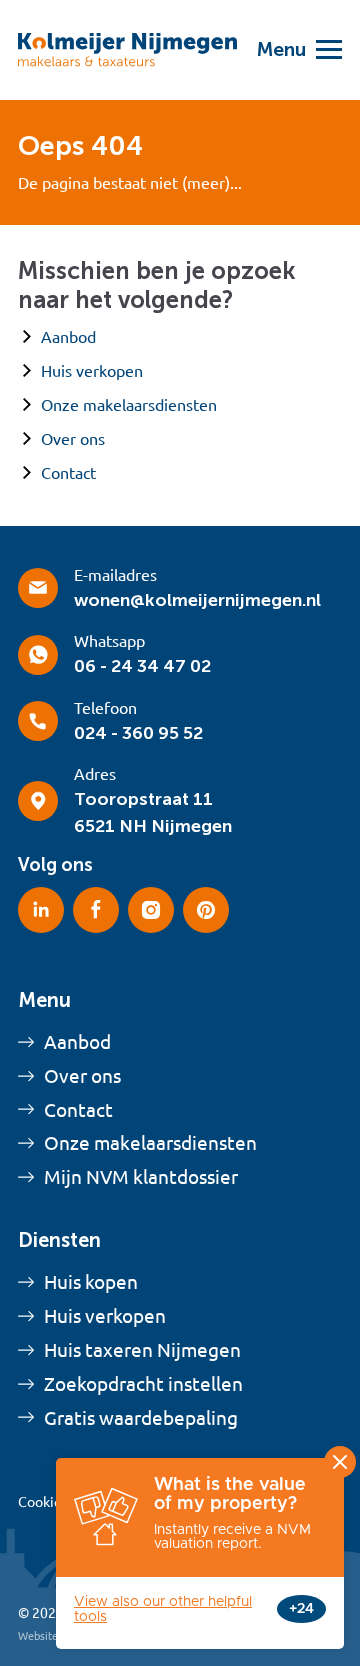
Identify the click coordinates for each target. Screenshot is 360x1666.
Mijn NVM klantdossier (141, 1177)
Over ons (73, 439)
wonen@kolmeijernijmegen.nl (197, 600)
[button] (289, 50)
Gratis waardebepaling (141, 1418)
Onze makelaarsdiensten (129, 405)
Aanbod (68, 337)
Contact (68, 473)
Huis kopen (91, 1282)
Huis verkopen (92, 371)
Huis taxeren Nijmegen (142, 1350)
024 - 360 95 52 (138, 733)
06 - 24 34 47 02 (142, 666)
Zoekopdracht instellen (143, 1384)
